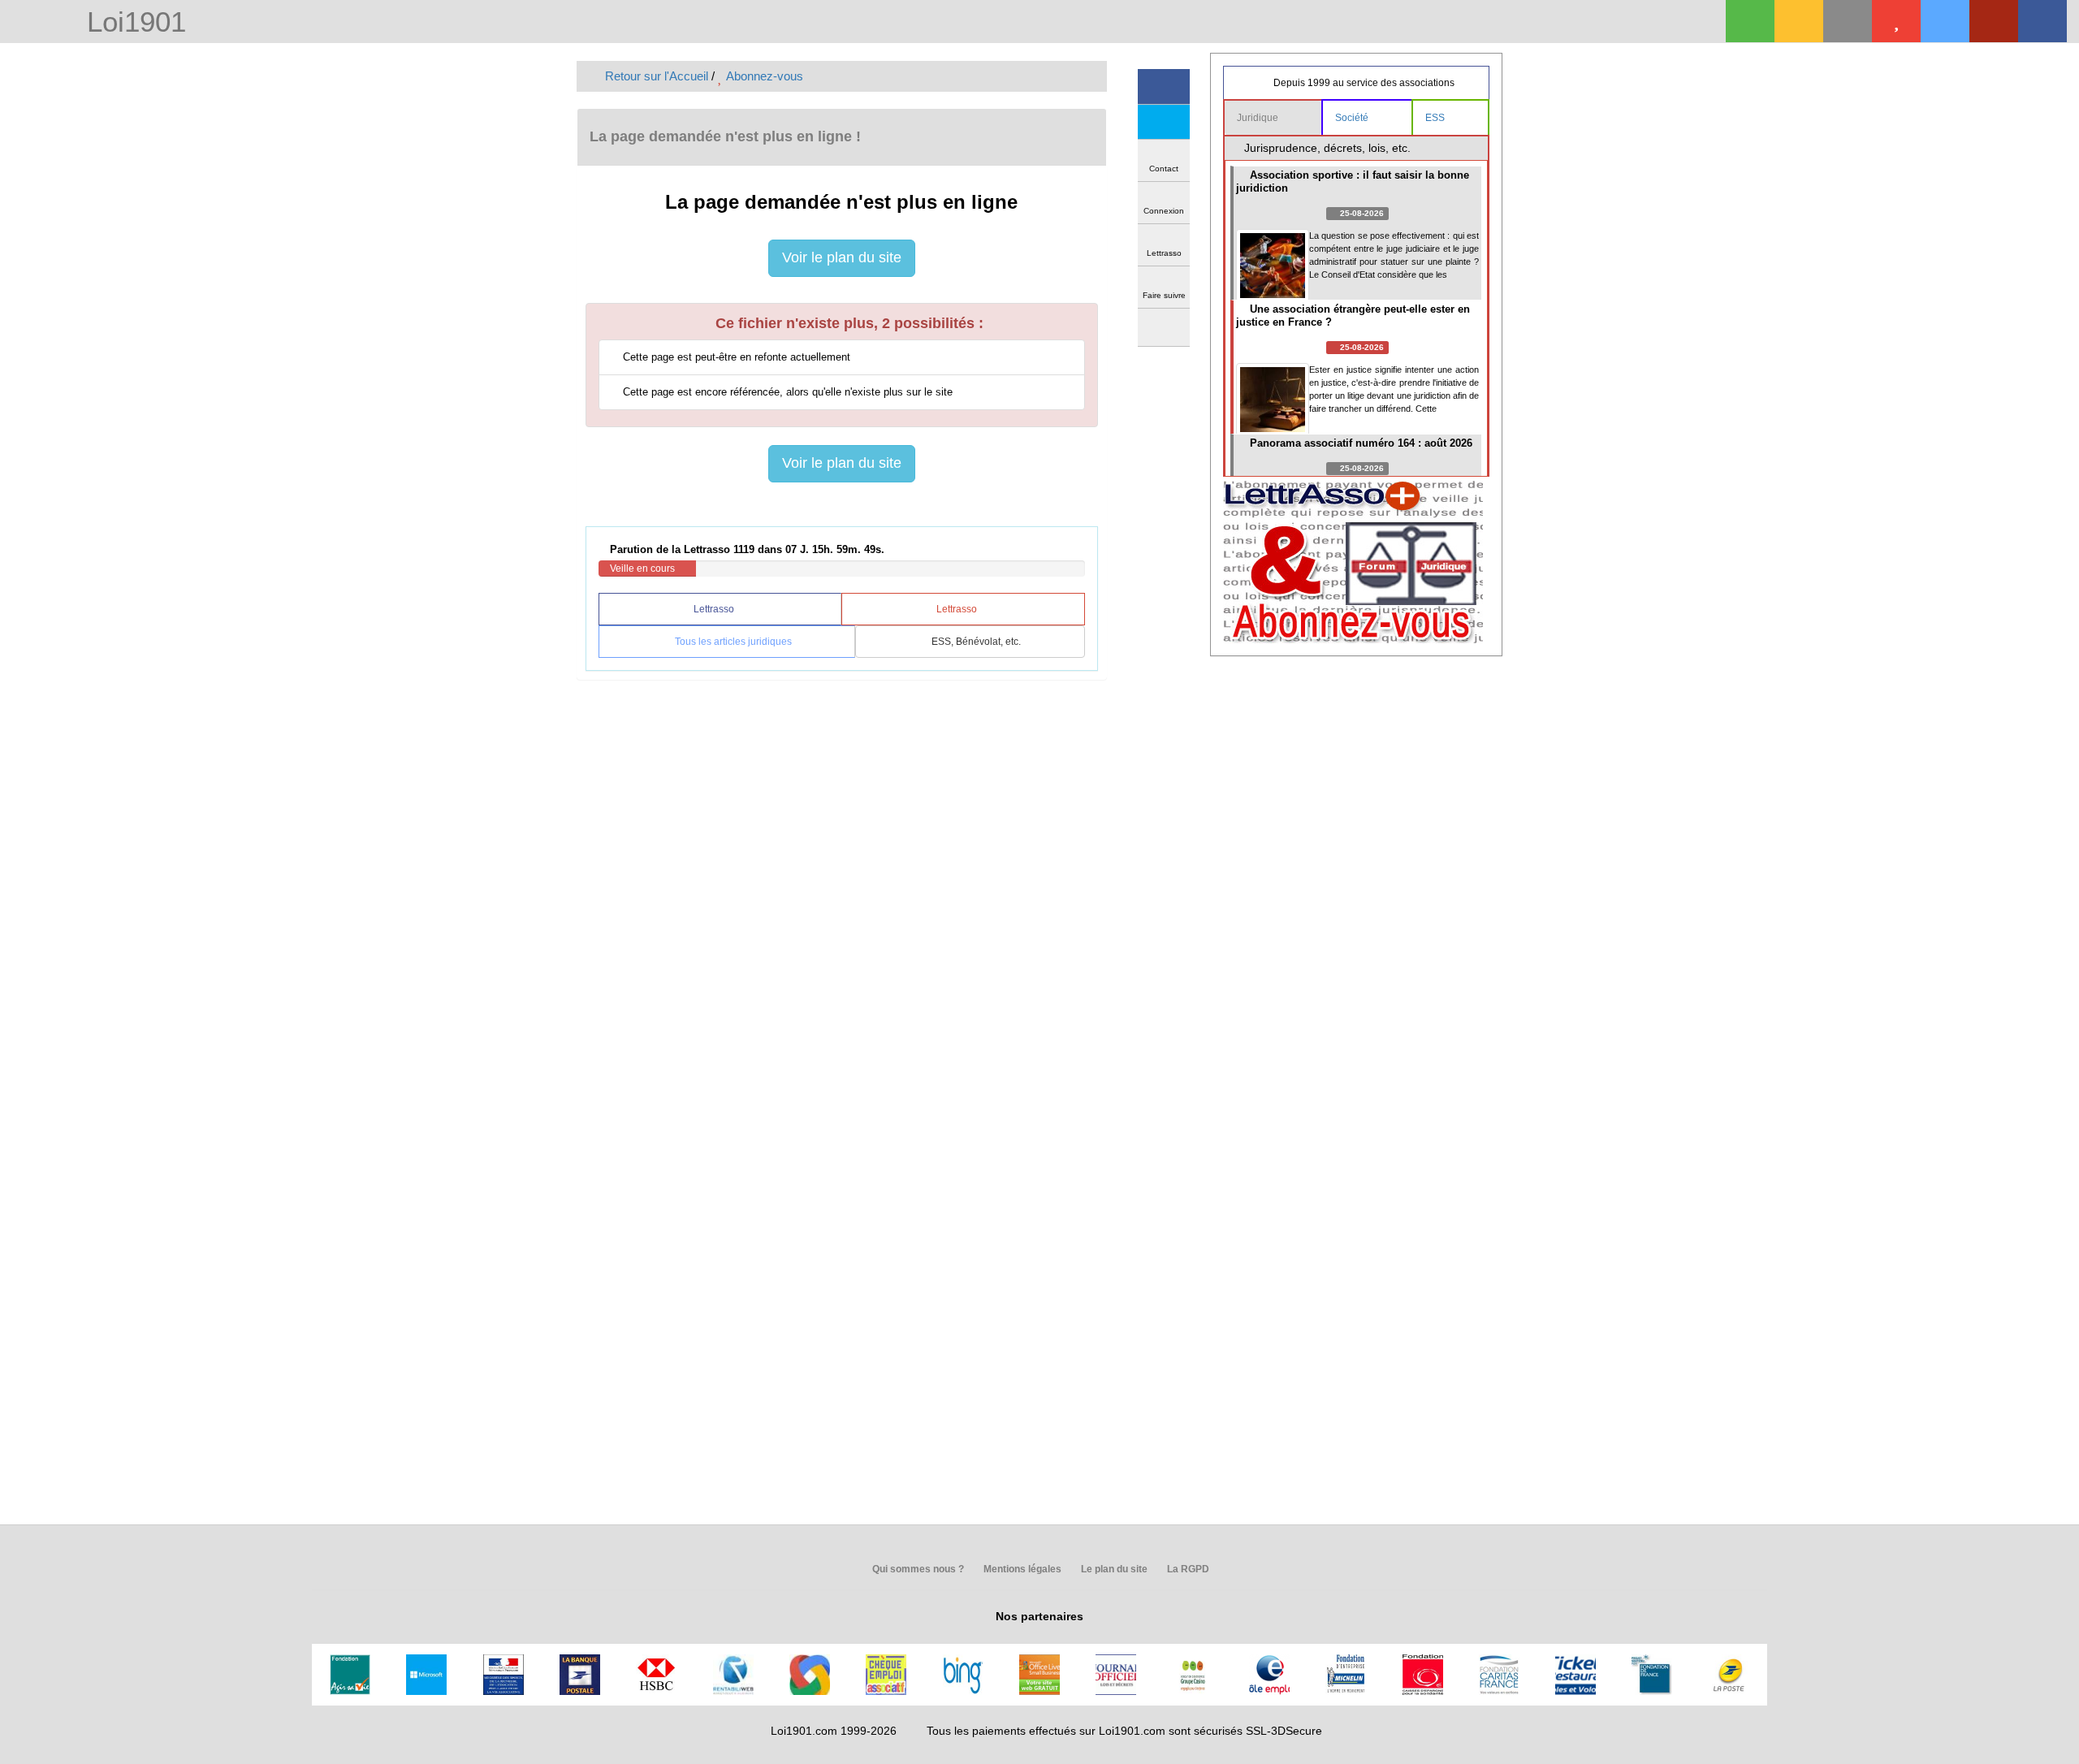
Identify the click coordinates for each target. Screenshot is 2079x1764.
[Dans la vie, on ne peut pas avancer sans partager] (1994, 21)
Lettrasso (715, 609)
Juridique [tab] (1259, 118)
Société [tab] (1353, 118)
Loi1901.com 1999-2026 (834, 1731)
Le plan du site (1113, 1569)
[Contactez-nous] (1848, 21)
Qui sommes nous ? (917, 1569)
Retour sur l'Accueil (655, 76)
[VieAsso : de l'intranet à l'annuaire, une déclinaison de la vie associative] (2042, 21)
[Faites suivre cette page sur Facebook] (1164, 86)
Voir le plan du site (842, 257)
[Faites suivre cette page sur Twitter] (1164, 122)
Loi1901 (132, 23)
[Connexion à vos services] (1750, 21)
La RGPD (1187, 1569)
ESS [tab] (1436, 118)
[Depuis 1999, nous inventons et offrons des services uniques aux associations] (1945, 21)
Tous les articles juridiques (732, 642)
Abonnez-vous (763, 76)
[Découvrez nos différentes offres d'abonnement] (1896, 21)
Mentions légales (1021, 1569)
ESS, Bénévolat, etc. (975, 642)
